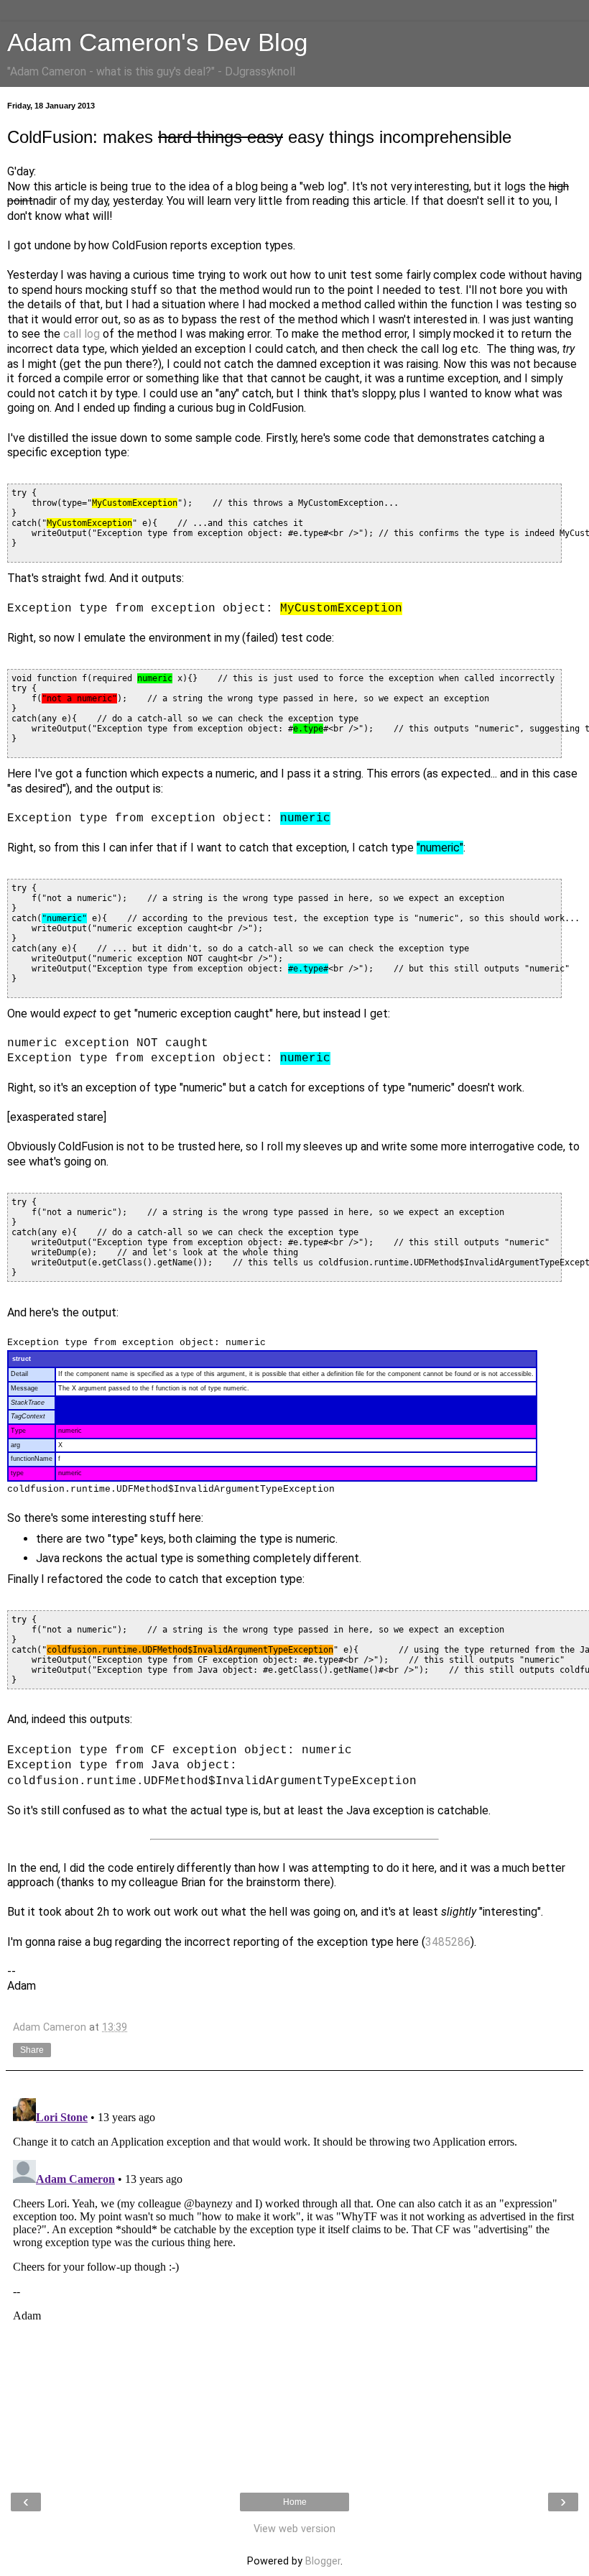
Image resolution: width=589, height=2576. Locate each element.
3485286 (448, 1942)
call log (82, 334)
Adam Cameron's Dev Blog (157, 42)
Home (295, 2502)
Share (32, 2050)
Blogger (323, 2561)
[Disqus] (294, 2272)
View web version (294, 2529)
